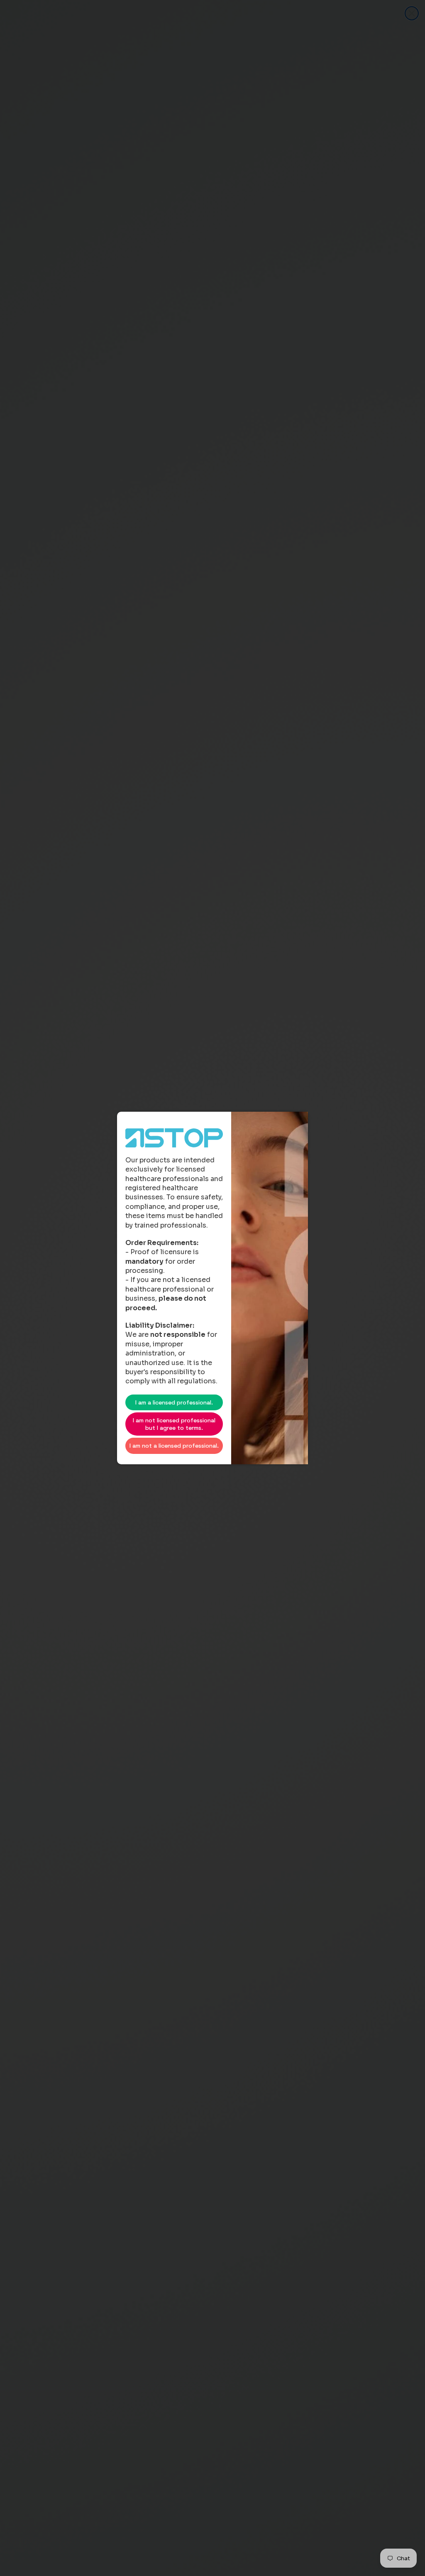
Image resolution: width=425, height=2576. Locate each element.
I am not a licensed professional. (174, 1446)
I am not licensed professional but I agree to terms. (174, 1424)
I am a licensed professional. (174, 1402)
